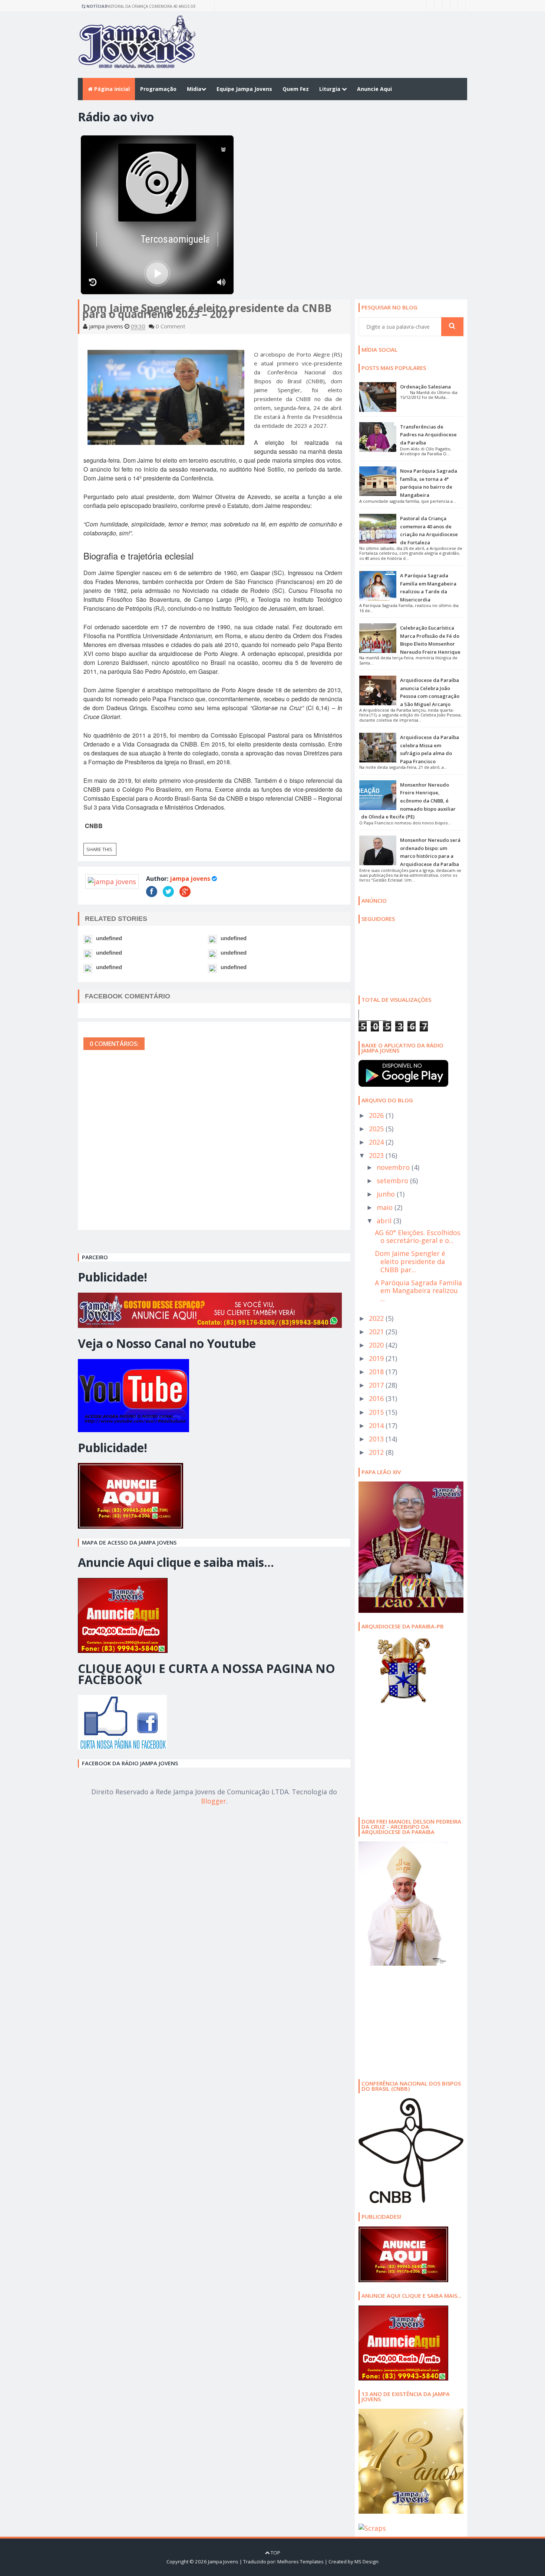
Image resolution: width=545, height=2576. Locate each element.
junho (387, 1194)
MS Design (366, 2562)
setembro (393, 1181)
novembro (394, 1167)
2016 (377, 1398)
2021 (377, 1332)
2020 (377, 1345)
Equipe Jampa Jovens (244, 89)
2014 (377, 1425)
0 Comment (171, 326)
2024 (377, 1142)
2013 (377, 1439)
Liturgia (331, 89)
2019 (377, 1358)
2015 (377, 1412)
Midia (194, 89)
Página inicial (111, 89)
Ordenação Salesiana (425, 387)
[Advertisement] (405, 1759)
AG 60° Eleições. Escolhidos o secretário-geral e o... (418, 1237)
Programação (158, 89)
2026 (377, 1115)
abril (385, 1221)
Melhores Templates (300, 2562)
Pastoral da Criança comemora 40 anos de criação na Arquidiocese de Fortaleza (151, 7)
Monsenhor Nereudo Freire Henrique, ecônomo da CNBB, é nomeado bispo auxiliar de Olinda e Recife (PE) (408, 801)
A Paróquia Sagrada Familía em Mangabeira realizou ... (418, 1291)
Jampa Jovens (223, 2562)
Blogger (214, 1801)
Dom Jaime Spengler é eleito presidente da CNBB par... (410, 1261)
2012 (377, 1452)
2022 (377, 1318)
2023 (377, 1155)
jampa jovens (190, 879)
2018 (377, 1372)
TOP (275, 2553)
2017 (377, 1385)
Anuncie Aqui (374, 89)
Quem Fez (296, 89)
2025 (377, 1129)
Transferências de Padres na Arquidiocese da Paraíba (428, 435)
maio (386, 1207)
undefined (109, 938)
